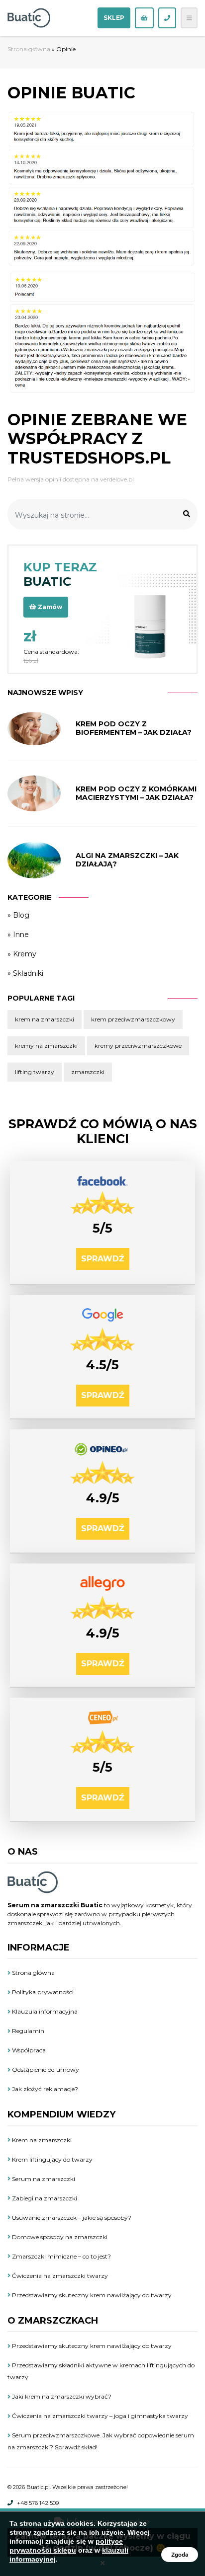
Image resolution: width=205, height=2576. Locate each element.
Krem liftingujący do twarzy (51, 2159)
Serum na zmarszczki (43, 2179)
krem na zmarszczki (45, 1019)
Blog (21, 915)
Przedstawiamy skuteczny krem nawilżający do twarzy (91, 2295)
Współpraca (28, 2050)
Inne (21, 935)
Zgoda (180, 2555)
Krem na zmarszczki (41, 2140)
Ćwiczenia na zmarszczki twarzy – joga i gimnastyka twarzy (99, 2416)
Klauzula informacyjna (44, 2011)
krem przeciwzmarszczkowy (133, 1019)
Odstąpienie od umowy (45, 2069)
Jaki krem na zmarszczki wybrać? (61, 2396)
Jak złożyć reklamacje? (44, 2089)
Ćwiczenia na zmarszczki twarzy (59, 2276)
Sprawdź (103, 1259)
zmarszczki (88, 1072)
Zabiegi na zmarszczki (44, 2198)
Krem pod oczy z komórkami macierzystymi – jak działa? (136, 793)
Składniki (28, 973)
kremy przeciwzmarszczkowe (138, 1046)
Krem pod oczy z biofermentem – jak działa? (134, 728)
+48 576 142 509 (38, 2503)
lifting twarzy (35, 1072)
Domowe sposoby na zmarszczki (59, 2237)
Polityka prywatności (42, 1992)
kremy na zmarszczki (46, 1046)
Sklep (114, 18)
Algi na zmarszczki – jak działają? (127, 860)
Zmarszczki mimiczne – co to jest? (61, 2256)
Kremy (25, 954)
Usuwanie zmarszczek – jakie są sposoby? (71, 2218)
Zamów (49, 607)
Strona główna (29, 49)
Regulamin (27, 2031)
